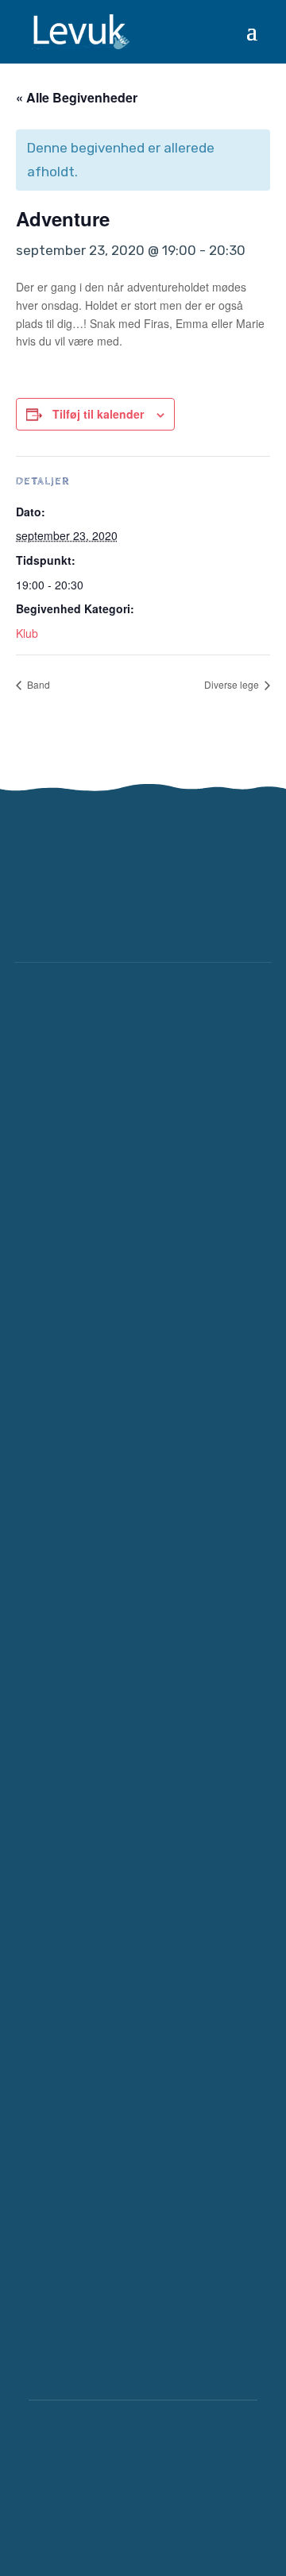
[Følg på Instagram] (251, 914)
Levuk (165, 2452)
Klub (27, 633)
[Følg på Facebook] (203, 914)
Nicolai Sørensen (179, 2524)
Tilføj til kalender (98, 414)
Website (74, 2524)
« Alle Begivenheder (77, 97)
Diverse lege (233, 684)
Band (37, 684)
